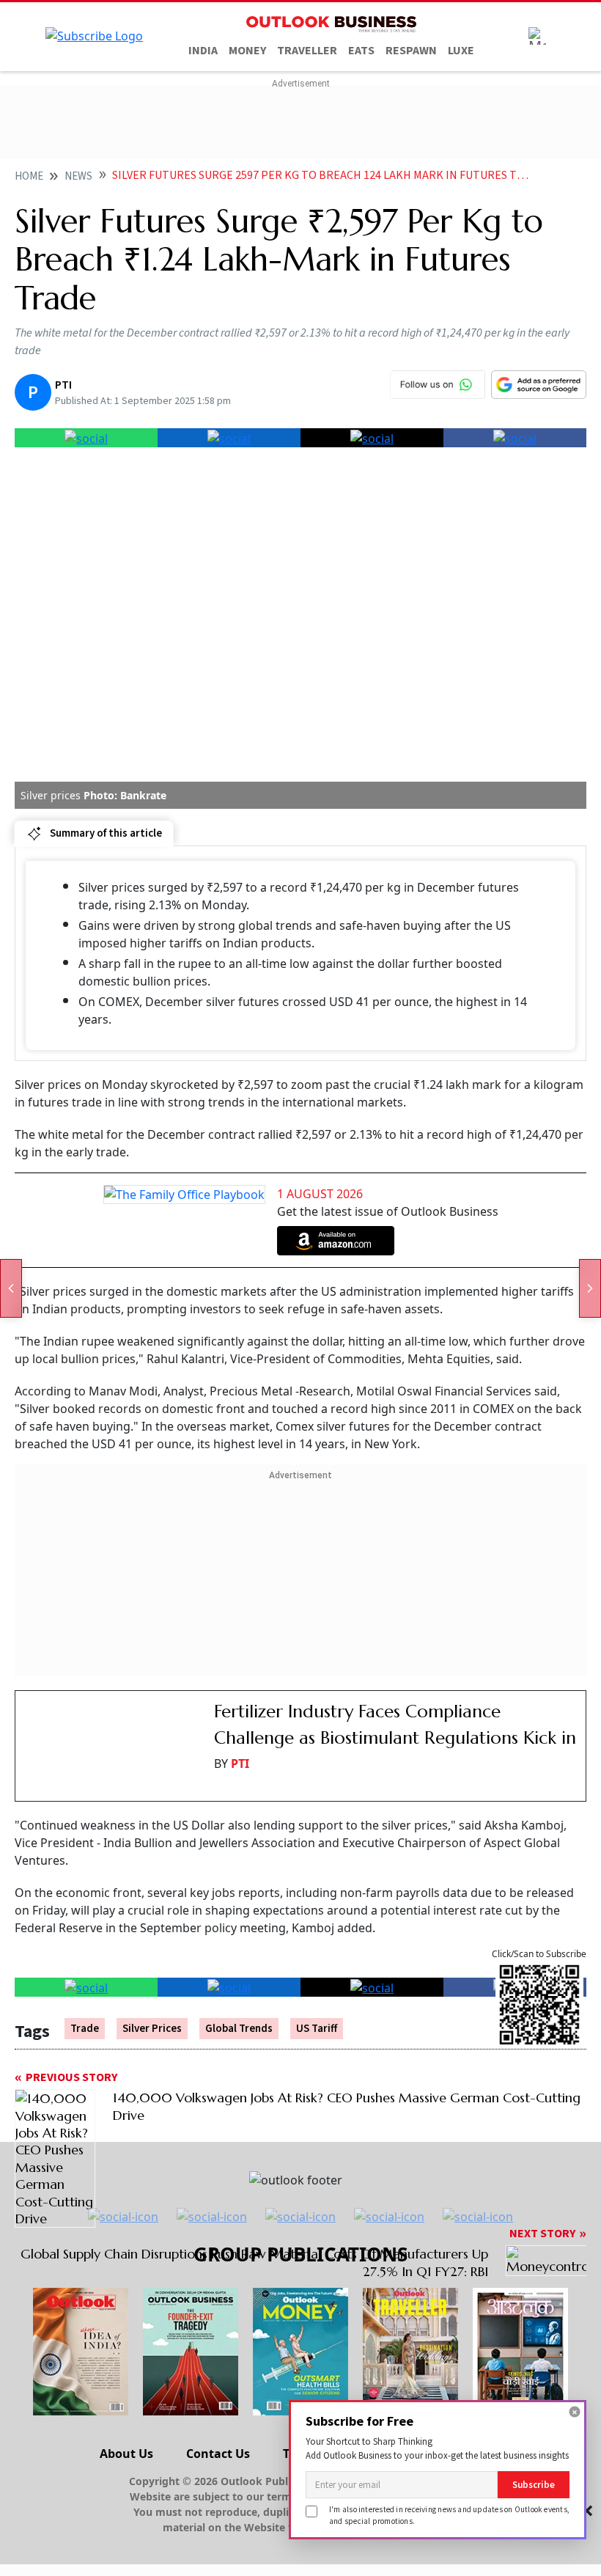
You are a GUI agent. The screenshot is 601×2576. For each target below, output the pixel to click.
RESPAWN (411, 51)
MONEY (247, 51)
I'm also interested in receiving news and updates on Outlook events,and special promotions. (449, 2515)
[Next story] (590, 1288)
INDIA (203, 51)
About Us (126, 2454)
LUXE (461, 51)
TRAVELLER (307, 51)
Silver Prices (152, 2029)
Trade (85, 2029)
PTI (240, 1764)
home (29, 176)
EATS (361, 51)
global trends (239, 2029)
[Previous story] (11, 1288)
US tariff (317, 2029)
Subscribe (534, 2485)
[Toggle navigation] (537, 36)
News (78, 176)
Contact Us (218, 2454)
